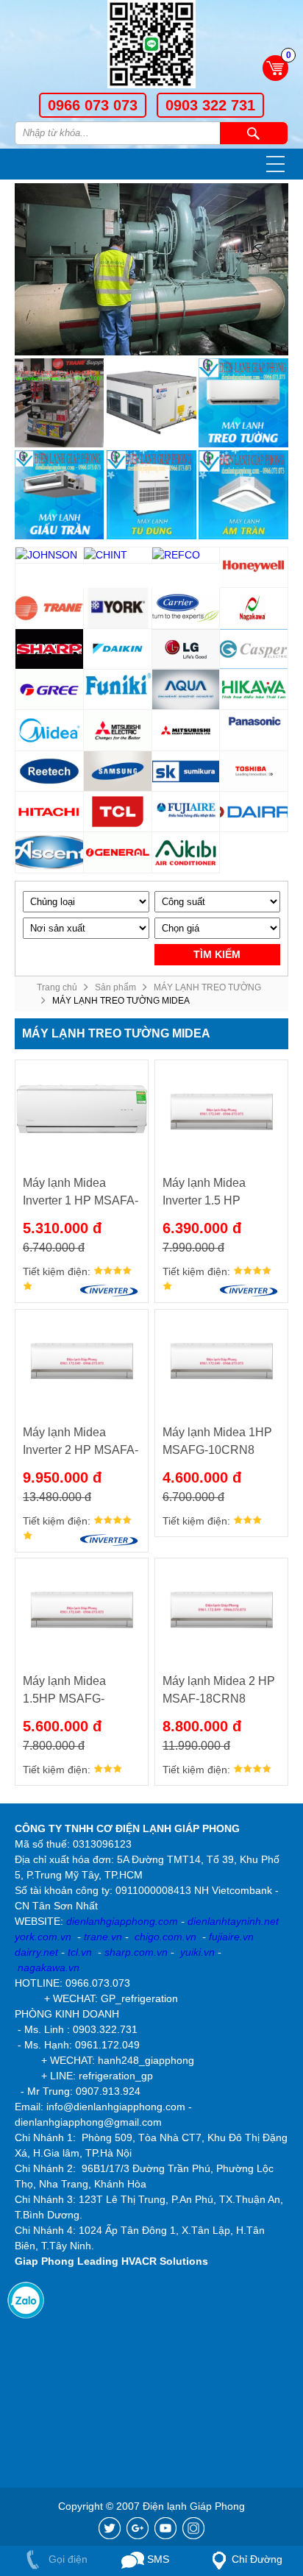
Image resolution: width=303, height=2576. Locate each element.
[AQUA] (186, 690)
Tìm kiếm (254, 133)
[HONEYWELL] (254, 568)
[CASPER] (254, 649)
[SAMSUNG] (118, 771)
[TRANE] (50, 608)
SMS (157, 2559)
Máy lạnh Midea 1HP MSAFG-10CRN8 (217, 1441)
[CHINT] (118, 556)
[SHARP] (50, 649)
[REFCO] (186, 556)
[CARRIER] (186, 608)
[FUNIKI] (118, 690)
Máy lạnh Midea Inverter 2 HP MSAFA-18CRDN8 (81, 1443)
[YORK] (118, 608)
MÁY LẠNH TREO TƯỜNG (207, 987)
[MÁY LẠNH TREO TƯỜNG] (243, 403)
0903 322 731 (210, 105)
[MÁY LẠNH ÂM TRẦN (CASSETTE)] (243, 495)
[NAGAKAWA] (254, 608)
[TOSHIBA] (254, 771)
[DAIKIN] (118, 649)
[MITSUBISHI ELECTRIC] (118, 730)
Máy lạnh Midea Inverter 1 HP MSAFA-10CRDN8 (81, 1193)
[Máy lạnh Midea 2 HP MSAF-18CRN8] (221, 1610)
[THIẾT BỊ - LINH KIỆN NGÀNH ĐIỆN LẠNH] (59, 403)
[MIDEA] (50, 730)
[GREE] (50, 690)
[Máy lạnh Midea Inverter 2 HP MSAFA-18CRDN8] (82, 1361)
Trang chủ (57, 987)
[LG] (186, 649)
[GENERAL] (118, 852)
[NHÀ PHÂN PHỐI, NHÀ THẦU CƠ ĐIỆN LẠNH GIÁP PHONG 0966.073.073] (151, 46)
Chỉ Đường (257, 2559)
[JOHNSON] (50, 556)
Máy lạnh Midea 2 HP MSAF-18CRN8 (219, 1690)
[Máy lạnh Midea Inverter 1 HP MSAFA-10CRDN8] (82, 1112)
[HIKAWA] (254, 690)
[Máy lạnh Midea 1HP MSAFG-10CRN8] (221, 1361)
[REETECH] (50, 771)
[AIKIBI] (186, 852)
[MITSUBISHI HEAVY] (186, 730)
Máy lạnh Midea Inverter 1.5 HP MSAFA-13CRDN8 (212, 1193)
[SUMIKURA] (186, 771)
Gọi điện (67, 2559)
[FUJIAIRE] (186, 812)
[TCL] (118, 812)
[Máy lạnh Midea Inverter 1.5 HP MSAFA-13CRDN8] (221, 1112)
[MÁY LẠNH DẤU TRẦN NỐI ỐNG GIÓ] (59, 495)
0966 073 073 (93, 105)
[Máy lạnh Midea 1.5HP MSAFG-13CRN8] (82, 1610)
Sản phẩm (115, 987)
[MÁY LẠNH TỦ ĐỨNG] (151, 495)
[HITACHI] (50, 812)
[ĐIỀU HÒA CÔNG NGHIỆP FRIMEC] (151, 403)
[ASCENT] (50, 852)
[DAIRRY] (254, 812)
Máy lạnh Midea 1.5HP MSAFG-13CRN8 (64, 1691)
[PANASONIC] (254, 730)
